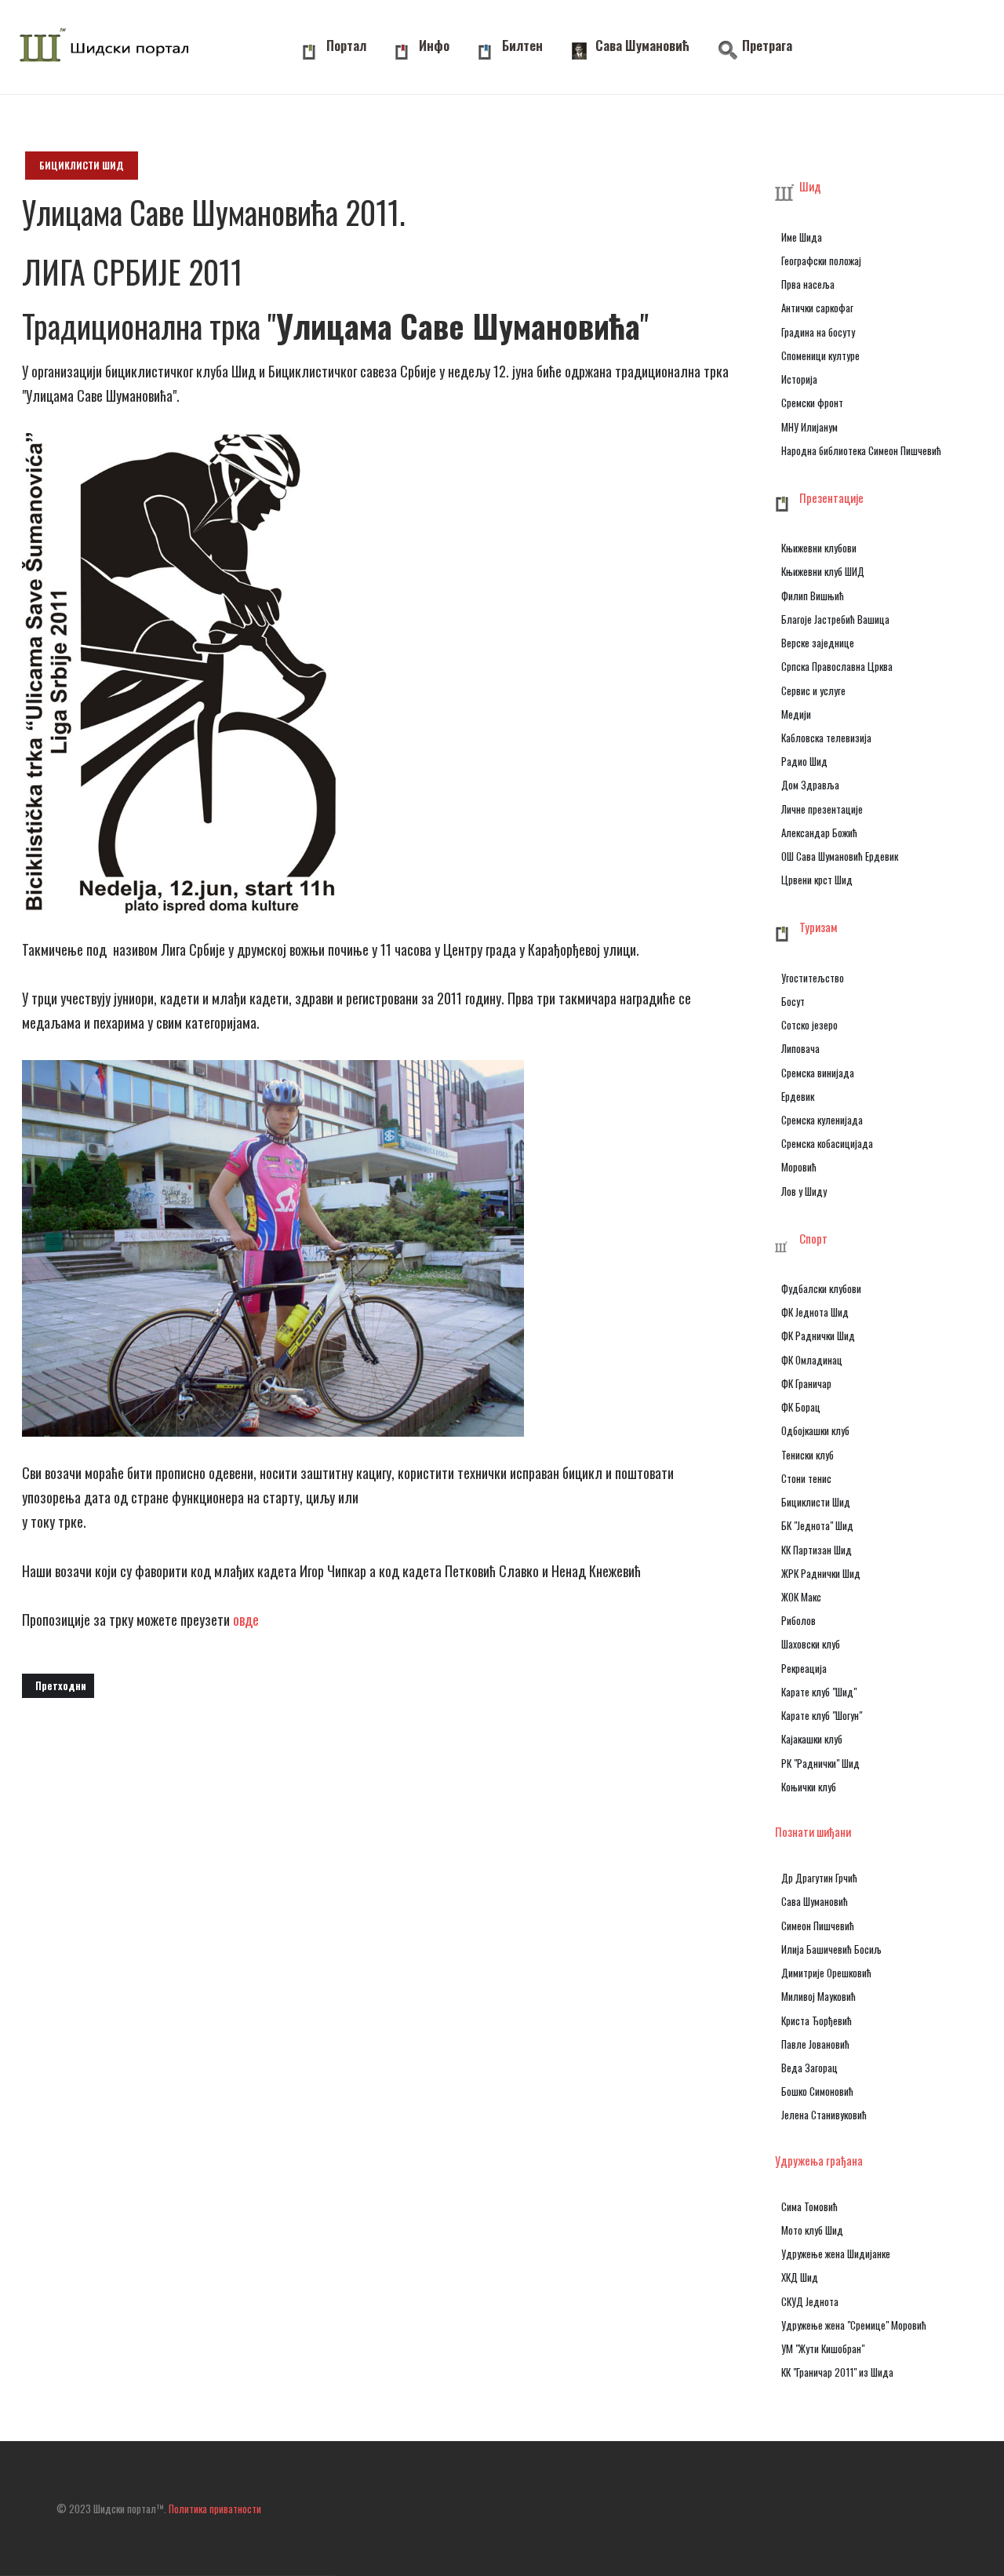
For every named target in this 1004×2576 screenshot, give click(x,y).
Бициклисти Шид (82, 165)
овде (247, 1620)
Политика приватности (215, 2509)
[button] (861, 188)
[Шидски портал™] (108, 47)
